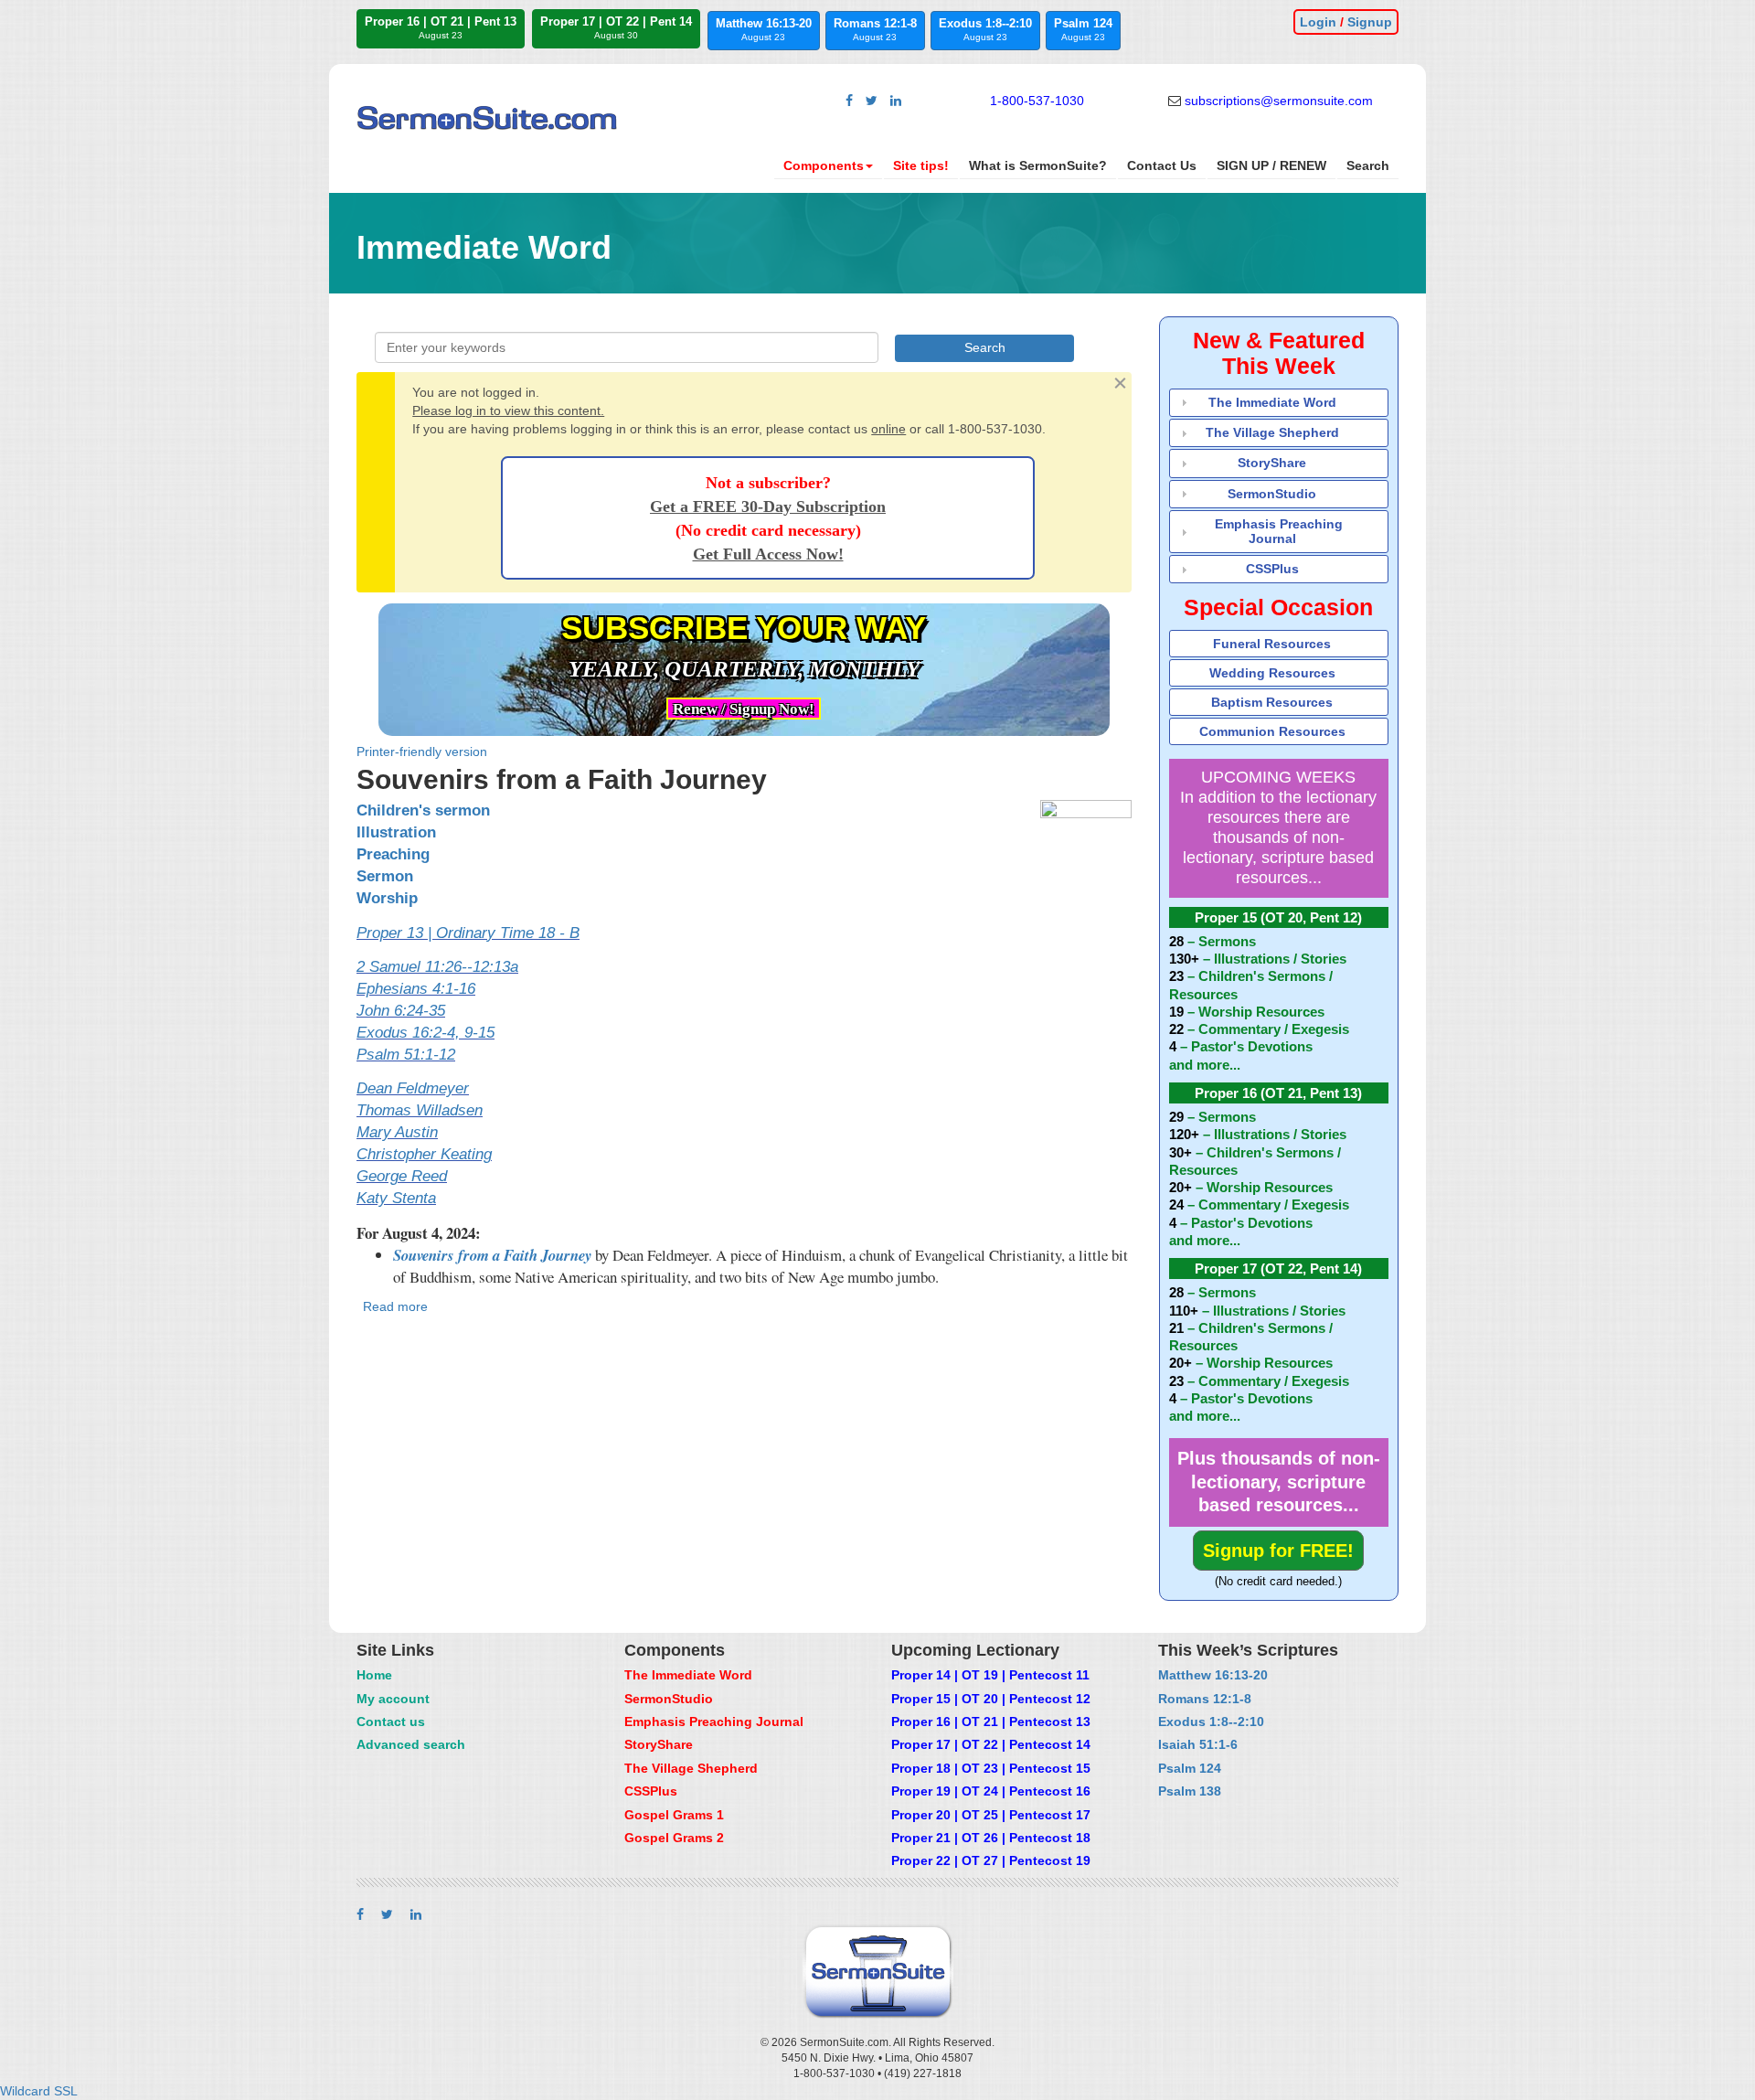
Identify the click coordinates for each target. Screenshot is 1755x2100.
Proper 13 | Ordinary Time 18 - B (468, 933)
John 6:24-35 (401, 1011)
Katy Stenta (396, 1198)
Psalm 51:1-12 (406, 1055)
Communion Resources (1272, 731)
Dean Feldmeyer (413, 1088)
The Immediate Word (1272, 402)
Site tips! (921, 165)
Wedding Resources (1272, 673)
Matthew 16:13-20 (764, 29)
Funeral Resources (1272, 644)
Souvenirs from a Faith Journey (492, 1255)
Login (1318, 22)
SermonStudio (1272, 494)
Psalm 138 (1190, 1791)
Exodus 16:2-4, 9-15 (425, 1033)
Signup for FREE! (1278, 1551)
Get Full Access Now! (768, 554)
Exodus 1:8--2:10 (985, 29)
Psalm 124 (1083, 29)
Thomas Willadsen (420, 1110)
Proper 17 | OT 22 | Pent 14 (616, 27)
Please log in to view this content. (508, 410)
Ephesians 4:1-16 (416, 989)
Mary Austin (397, 1132)
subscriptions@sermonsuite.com (1279, 101)
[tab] (1279, 403)
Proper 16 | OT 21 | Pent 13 (441, 27)
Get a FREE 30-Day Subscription (768, 506)
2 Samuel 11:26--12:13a (437, 967)
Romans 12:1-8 (875, 29)
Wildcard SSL (39, 2091)
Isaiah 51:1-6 (1198, 1744)
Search (1368, 165)
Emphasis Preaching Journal (1279, 531)
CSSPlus (1272, 569)
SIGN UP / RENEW (1271, 165)
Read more (395, 1306)
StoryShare (1272, 463)
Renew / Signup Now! (744, 709)
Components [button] (824, 165)
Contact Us (1162, 165)
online (888, 429)
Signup (1370, 22)
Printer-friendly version (422, 752)
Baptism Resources (1272, 702)
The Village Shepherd (1272, 432)
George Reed (402, 1176)
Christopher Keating (424, 1154)
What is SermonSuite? (1038, 165)
